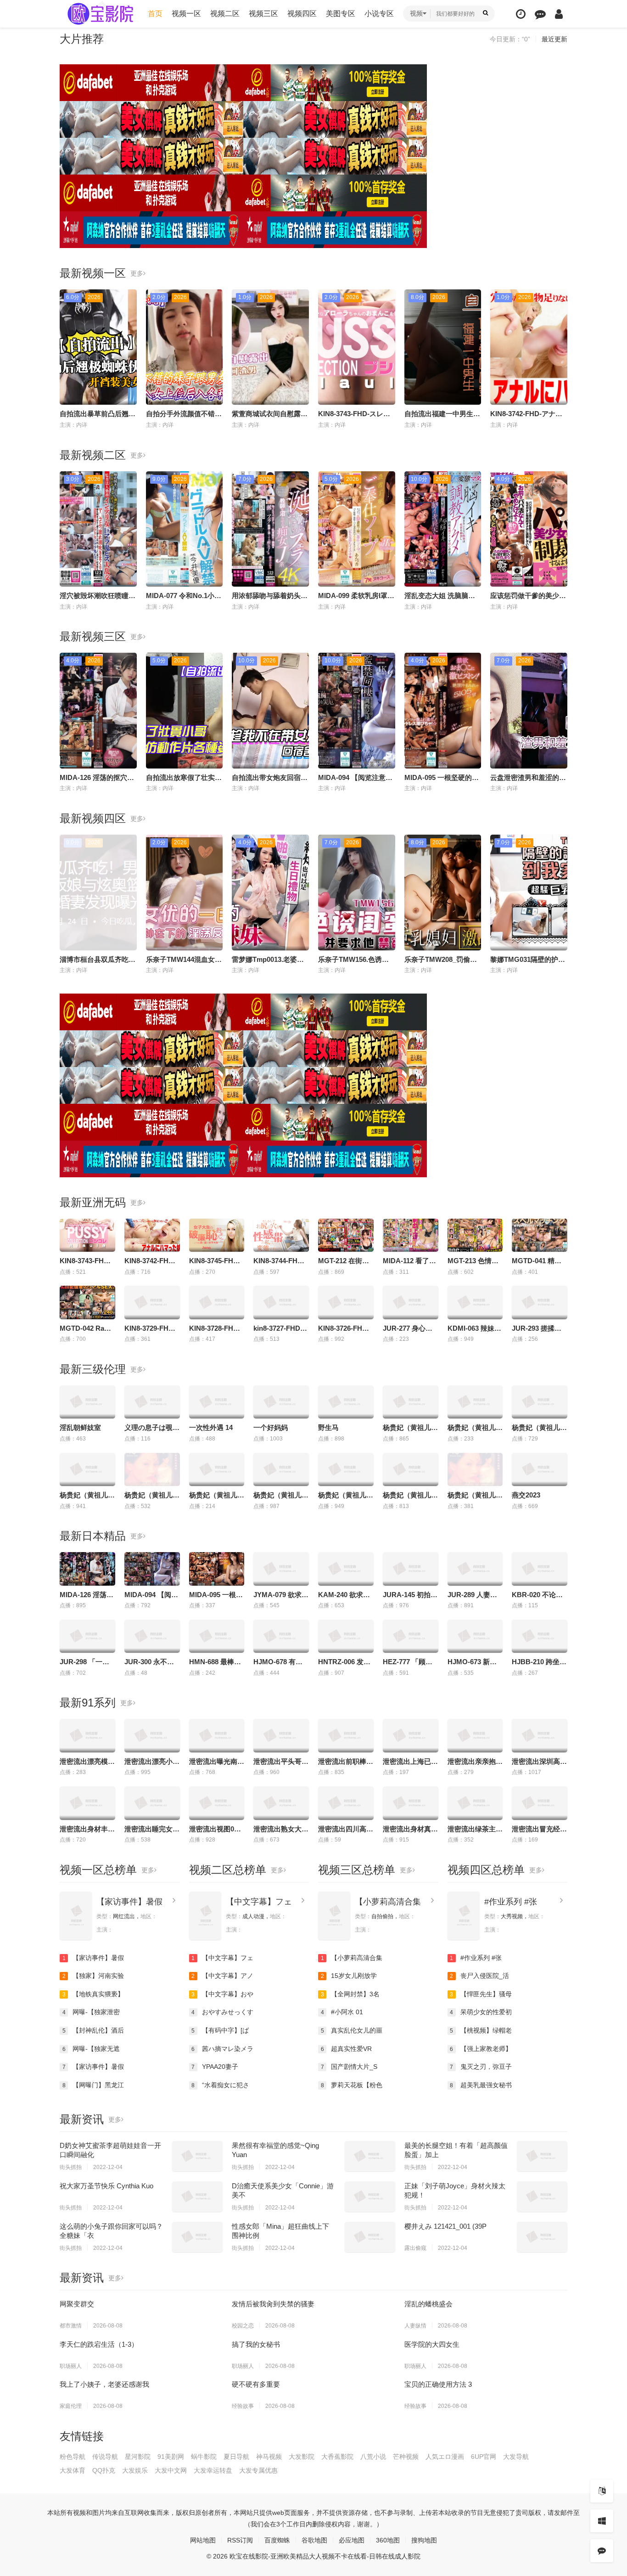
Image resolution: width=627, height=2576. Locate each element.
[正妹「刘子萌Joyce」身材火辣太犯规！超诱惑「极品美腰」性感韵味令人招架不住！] (542, 2197)
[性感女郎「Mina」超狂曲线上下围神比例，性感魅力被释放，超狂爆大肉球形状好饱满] (370, 2237)
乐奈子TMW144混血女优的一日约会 (201, 959)
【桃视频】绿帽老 (481, 2030)
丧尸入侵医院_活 (479, 1976)
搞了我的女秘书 (256, 2344)
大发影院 (302, 2457)
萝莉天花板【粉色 (352, 2085)
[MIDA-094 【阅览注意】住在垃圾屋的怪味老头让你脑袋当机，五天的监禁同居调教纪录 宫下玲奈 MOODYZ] (152, 1569)
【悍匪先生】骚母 (481, 1994)
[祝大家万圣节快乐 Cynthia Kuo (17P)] (197, 2197)
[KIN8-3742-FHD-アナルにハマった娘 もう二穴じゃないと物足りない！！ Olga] (152, 1235)
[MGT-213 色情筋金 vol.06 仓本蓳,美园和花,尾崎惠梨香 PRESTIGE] (475, 1235)
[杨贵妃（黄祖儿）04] (217, 1469)
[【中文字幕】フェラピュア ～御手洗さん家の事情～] (205, 1916)
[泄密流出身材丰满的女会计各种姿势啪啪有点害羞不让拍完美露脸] (87, 1803)
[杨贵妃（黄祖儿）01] (346, 1469)
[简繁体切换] (602, 2491)
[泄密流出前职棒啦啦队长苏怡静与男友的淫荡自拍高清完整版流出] (346, 1735)
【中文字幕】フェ (259, 1902)
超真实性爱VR (347, 2049)
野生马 (328, 1427)
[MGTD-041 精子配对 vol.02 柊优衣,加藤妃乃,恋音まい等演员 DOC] (540, 1235)
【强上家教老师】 (481, 2049)
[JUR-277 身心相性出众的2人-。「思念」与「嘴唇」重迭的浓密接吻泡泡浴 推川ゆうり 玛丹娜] (411, 1302)
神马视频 (269, 2457)
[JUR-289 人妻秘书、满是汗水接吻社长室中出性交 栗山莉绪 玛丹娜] (475, 1569)
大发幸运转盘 (213, 2470)
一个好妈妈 (271, 1427)
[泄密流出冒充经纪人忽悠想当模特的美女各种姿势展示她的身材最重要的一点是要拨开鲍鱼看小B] (540, 1803)
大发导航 (516, 2457)
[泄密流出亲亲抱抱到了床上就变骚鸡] (475, 1735)
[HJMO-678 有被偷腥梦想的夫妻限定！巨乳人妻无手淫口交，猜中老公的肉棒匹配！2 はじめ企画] (281, 1636)
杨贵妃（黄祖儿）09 (414, 1427)
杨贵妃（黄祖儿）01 (349, 1495)
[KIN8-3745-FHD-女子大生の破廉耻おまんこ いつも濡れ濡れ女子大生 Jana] (217, 1235)
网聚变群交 (77, 2304)
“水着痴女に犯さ (220, 2085)
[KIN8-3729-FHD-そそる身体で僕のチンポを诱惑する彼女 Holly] (152, 1302)
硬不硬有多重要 (256, 2384)
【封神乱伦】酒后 (93, 2030)
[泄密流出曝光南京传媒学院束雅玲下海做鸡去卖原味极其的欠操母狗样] (217, 1735)
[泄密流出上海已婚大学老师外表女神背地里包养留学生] (411, 1735)
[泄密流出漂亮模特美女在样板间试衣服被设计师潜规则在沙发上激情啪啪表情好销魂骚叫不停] (87, 1735)
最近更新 (554, 39)
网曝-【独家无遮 (91, 2049)
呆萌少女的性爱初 (481, 2012)
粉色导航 (73, 2457)
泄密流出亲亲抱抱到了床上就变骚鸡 (503, 1761)
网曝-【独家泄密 (91, 2012)
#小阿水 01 (342, 2012)
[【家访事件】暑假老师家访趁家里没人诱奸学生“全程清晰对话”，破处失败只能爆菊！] (76, 1916)
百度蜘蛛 (277, 2540)
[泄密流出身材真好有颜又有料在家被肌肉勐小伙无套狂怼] (411, 1803)
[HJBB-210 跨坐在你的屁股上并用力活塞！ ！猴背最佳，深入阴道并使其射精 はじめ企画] (540, 1636)
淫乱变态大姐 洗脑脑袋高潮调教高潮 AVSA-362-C (481, 596)
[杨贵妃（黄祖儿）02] (411, 1469)
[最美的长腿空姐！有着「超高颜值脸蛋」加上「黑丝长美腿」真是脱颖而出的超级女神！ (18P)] (542, 2156)
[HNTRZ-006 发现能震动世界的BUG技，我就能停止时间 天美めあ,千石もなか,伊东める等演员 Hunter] (346, 1636)
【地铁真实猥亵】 (93, 1994)
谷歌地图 (314, 2540)
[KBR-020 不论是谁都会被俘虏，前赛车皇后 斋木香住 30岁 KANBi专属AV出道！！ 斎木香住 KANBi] (540, 1569)
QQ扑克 (104, 2470)
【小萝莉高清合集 (388, 1902)
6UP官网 (484, 2457)
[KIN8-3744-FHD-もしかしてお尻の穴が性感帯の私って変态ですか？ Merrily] (281, 1235)
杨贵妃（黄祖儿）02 (414, 1495)
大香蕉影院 (337, 2457)
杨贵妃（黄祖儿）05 (285, 1495)
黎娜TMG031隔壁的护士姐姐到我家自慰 (552, 959)
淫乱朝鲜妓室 (80, 1427)
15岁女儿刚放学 (349, 1976)
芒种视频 (406, 2457)
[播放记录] (521, 14)
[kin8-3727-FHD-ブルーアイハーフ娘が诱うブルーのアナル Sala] (281, 1302)
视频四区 (302, 14)
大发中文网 (171, 2470)
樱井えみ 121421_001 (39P (445, 2226)
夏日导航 (236, 2457)
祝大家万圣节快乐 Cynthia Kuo (106, 2186)
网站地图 (203, 2540)
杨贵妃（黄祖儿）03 (479, 1495)
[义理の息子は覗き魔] (152, 1402)
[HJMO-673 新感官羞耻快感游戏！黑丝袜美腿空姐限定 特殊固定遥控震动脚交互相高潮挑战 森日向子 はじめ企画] (475, 1636)
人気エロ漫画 (445, 2457)
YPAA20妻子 (215, 2067)
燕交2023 (526, 1495)
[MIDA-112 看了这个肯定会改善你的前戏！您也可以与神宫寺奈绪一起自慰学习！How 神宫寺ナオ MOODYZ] (411, 1235)
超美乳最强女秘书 (481, 2085)
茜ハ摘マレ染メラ (222, 2049)
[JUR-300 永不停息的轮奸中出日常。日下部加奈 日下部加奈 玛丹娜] (152, 1636)
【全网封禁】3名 (350, 1994)
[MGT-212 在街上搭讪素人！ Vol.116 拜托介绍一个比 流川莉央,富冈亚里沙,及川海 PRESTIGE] (346, 1235)
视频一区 (186, 14)
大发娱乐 (135, 2470)
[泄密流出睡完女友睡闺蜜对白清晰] (152, 1803)
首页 (155, 14)
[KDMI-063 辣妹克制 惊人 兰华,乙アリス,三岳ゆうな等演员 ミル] (475, 1302)
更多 (137, 273)
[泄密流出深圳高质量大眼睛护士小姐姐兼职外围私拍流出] (540, 1735)
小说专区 (379, 14)
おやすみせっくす (222, 2012)
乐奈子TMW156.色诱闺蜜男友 (364, 959)
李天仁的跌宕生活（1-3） (99, 2344)
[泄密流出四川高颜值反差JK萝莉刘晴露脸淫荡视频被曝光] (346, 1803)
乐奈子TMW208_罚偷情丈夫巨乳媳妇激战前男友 (479, 959)
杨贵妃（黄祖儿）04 (220, 1495)
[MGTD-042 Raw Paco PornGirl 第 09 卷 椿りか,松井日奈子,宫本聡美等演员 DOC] (87, 1302)
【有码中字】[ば (220, 2030)
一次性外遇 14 (211, 1427)
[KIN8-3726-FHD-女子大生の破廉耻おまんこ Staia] (346, 1302)
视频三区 (263, 14)
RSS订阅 (240, 2540)
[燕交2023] (540, 1469)
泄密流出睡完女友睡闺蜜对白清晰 (176, 1829)
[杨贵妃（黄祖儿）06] (87, 1469)
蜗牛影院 (204, 2457)
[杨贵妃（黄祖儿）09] (411, 1402)
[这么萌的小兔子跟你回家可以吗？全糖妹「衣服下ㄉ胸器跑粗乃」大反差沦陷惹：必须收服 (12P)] (197, 2237)
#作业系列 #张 (511, 1902)
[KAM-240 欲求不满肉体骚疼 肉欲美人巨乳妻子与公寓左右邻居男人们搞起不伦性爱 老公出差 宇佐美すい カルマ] (346, 1569)
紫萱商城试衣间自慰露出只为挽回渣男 (290, 414)
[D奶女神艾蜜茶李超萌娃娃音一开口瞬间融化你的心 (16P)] (197, 2156)
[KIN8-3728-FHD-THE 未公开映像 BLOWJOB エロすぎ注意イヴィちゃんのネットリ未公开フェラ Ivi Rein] (217, 1302)
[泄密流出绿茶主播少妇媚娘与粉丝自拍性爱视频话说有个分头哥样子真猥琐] (475, 1803)
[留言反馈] (540, 14)
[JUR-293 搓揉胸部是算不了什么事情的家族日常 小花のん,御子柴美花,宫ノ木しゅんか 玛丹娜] (540, 1302)
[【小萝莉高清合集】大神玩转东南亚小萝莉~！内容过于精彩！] (334, 1916)
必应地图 (352, 2540)
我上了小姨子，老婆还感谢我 (104, 2384)
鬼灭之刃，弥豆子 (481, 2067)
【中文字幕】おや (222, 1994)
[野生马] (346, 1402)
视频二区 (225, 14)
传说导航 (105, 2457)
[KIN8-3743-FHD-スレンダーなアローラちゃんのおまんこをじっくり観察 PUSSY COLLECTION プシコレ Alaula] (87, 1235)
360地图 (388, 2540)
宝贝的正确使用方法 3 (438, 2384)
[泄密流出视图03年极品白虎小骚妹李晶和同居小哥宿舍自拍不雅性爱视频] (217, 1803)
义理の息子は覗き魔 (155, 1427)
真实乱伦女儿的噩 (352, 2030)
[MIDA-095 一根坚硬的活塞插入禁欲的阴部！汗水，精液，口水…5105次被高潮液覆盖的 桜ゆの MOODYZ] (217, 1569)
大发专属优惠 (258, 2470)
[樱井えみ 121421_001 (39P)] (542, 2237)
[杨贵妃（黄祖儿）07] (152, 1469)
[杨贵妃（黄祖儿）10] (475, 1402)
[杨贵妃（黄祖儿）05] (281, 1469)
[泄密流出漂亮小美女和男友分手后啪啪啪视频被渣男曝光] (152, 1735)
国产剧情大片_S (349, 2067)
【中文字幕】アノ (222, 1976)
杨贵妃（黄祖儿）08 (543, 1427)
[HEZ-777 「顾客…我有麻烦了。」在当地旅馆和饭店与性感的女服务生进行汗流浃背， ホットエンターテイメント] (411, 1636)
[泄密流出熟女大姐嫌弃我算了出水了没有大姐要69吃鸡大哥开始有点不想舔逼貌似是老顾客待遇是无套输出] (281, 1803)
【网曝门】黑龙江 (93, 2085)
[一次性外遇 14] (217, 1402)
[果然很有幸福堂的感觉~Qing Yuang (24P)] (370, 2156)
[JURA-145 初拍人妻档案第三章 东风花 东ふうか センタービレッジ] (411, 1569)
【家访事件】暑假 (129, 1902)
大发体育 (73, 2470)
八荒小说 (373, 2457)
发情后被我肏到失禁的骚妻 (273, 2304)
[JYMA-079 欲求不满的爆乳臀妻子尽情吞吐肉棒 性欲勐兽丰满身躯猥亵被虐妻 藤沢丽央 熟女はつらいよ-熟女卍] (281, 1569)
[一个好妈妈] (281, 1402)
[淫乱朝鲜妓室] (87, 1402)
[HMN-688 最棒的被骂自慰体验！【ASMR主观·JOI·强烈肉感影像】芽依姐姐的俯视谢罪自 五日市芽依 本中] (217, 1636)
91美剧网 (171, 2457)
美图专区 (341, 14)
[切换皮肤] (602, 2521)
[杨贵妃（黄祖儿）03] (475, 1469)
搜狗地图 (424, 2540)
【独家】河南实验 (93, 1976)
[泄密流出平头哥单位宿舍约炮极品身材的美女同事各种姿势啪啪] (281, 1735)
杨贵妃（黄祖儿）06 (91, 1495)
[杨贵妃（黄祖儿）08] (540, 1402)
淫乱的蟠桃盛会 (428, 2304)
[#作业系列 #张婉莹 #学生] (464, 1916)
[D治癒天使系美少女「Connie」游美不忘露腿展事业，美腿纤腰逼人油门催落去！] (370, 2197)
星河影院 (138, 2457)
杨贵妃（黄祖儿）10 (479, 1427)
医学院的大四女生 (432, 2344)
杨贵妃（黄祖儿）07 (156, 1495)
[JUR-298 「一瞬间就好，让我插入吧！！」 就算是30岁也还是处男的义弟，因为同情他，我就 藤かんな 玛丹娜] (87, 1636)
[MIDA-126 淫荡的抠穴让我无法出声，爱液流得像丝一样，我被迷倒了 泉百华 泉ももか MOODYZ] (87, 1569)
